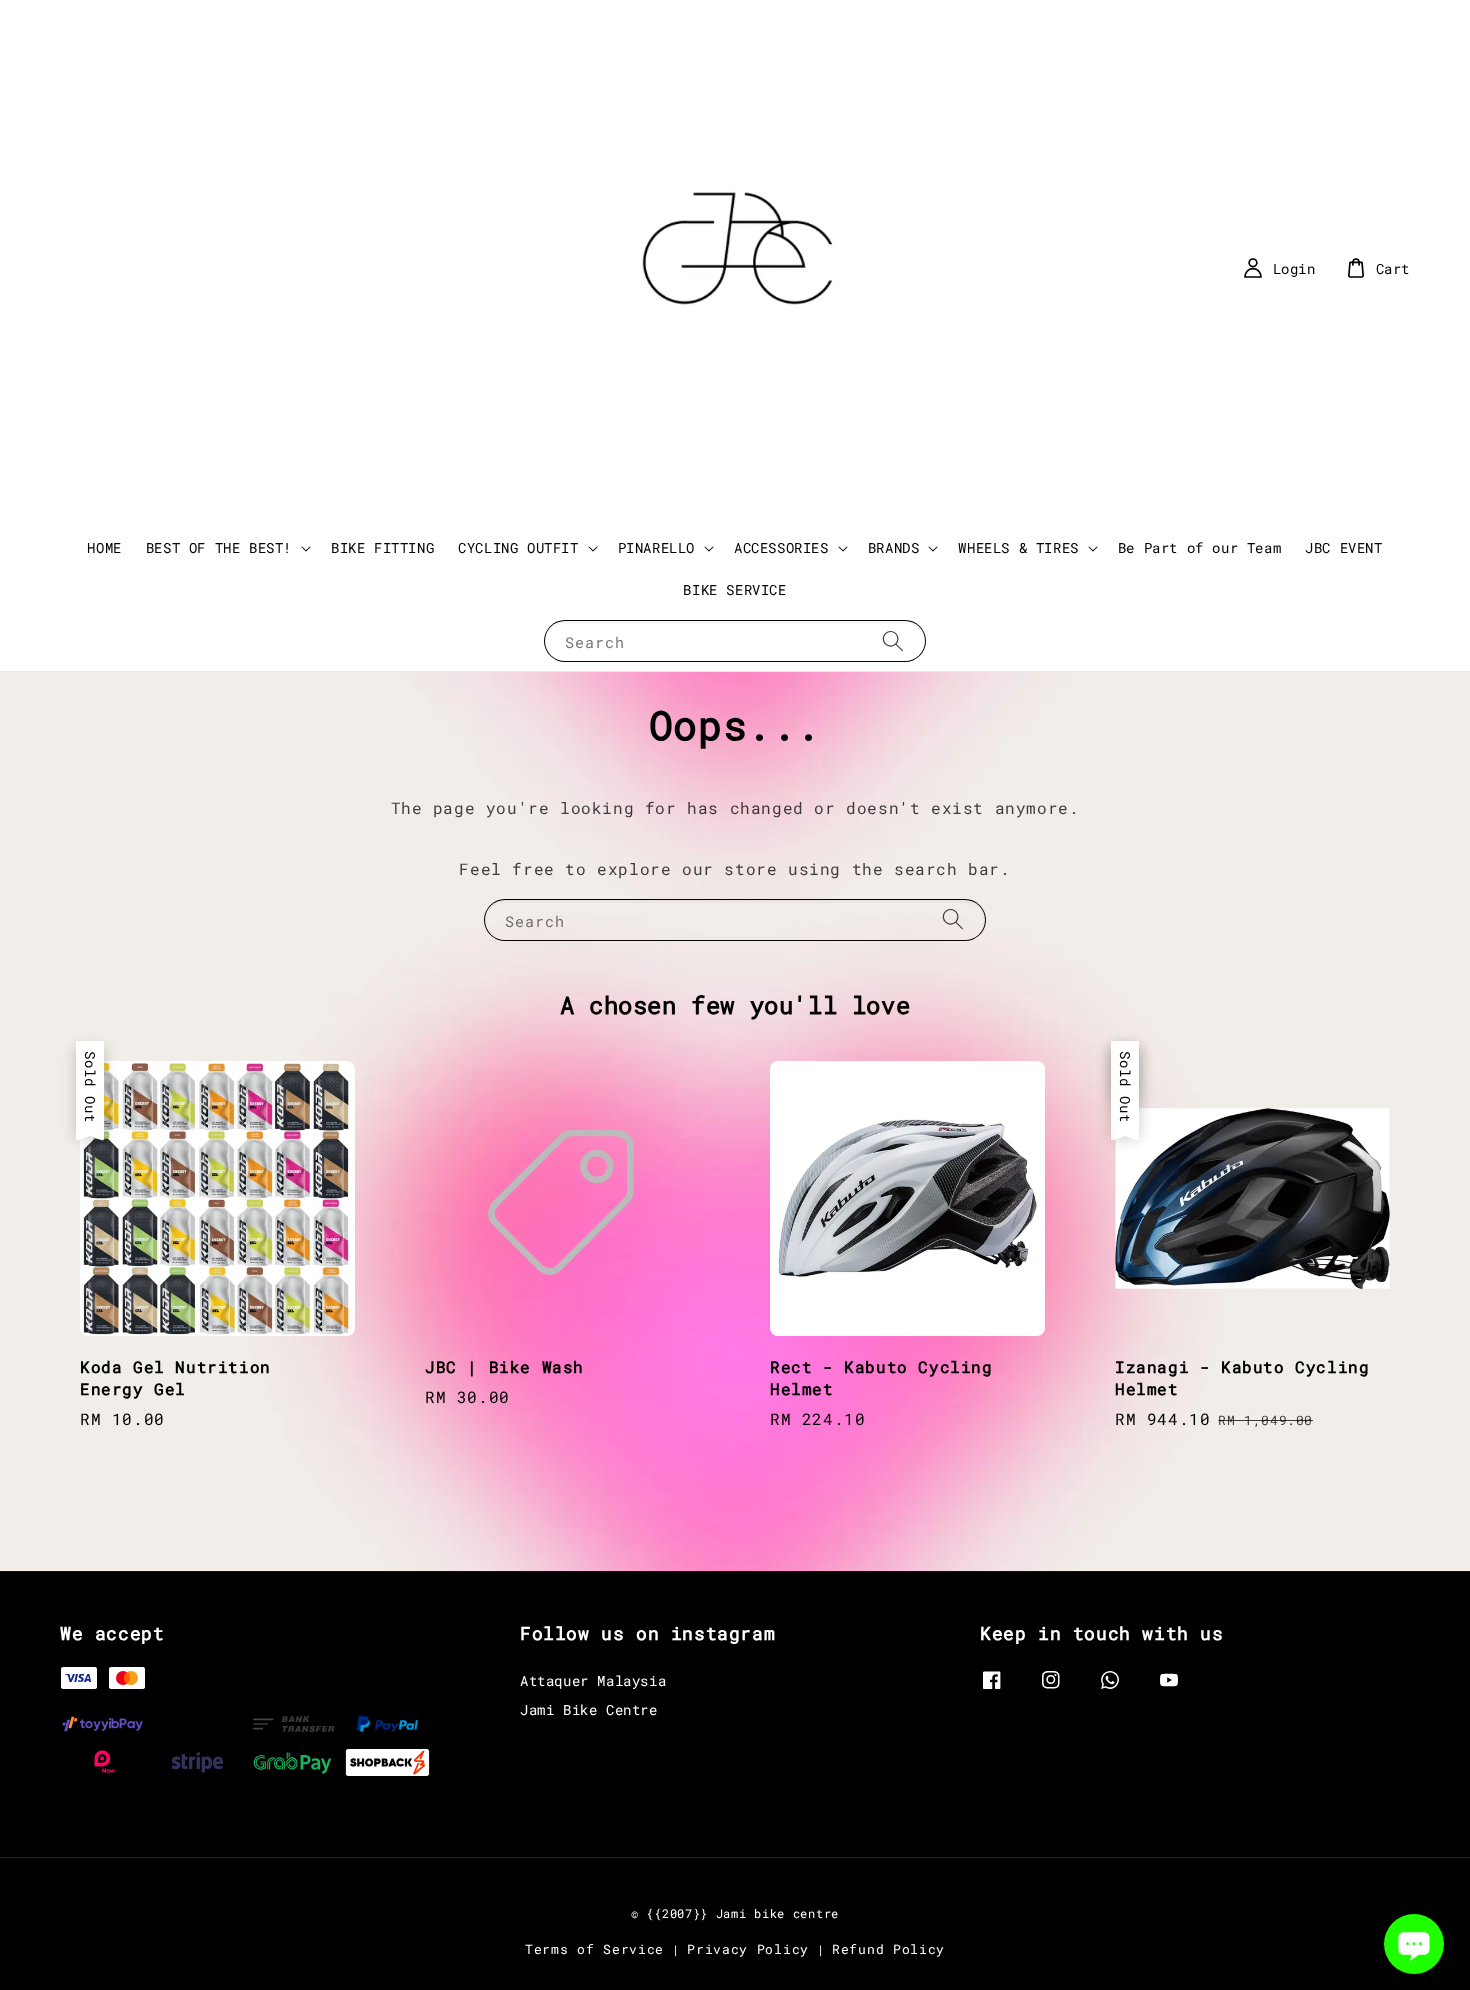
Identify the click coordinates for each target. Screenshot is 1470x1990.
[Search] (893, 640)
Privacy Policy (748, 1949)
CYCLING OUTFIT (518, 548)
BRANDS (894, 548)
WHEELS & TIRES (1018, 548)
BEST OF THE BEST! (219, 548)
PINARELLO (656, 548)
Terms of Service (594, 1949)
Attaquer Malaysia (593, 1681)
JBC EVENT (1343, 547)
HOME (104, 547)
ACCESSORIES (781, 548)
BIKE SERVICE (734, 589)
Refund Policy (888, 1949)
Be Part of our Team (1199, 547)
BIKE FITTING (382, 547)
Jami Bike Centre (589, 1709)
